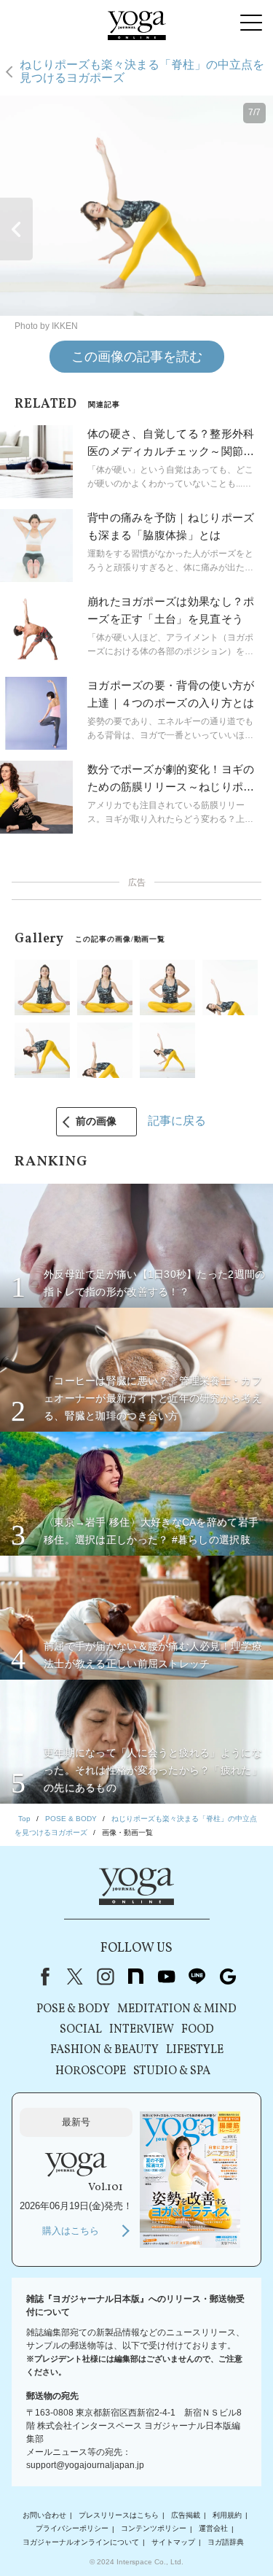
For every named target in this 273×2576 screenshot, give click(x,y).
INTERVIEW (142, 2030)
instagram (106, 1976)
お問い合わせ (44, 2515)
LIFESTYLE (195, 2050)
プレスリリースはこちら (119, 2515)
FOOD (198, 2030)
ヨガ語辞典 (226, 2542)
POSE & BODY (73, 2009)
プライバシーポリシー (72, 2529)
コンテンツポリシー (154, 2529)
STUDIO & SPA (172, 2071)
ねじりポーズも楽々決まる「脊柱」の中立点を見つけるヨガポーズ (142, 71)
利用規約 (227, 2515)
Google (228, 1976)
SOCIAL (81, 2030)
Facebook (42, 1976)
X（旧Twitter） (75, 1976)
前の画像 (96, 1121)
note (136, 1976)
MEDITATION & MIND (177, 2009)
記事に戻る (177, 1121)
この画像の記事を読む (137, 357)
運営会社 (213, 2529)
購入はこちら (71, 2231)
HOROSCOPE (91, 2071)
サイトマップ (173, 2542)
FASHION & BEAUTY (104, 2050)
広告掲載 (186, 2515)
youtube (167, 1976)
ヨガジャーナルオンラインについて (81, 2542)
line (197, 1976)
